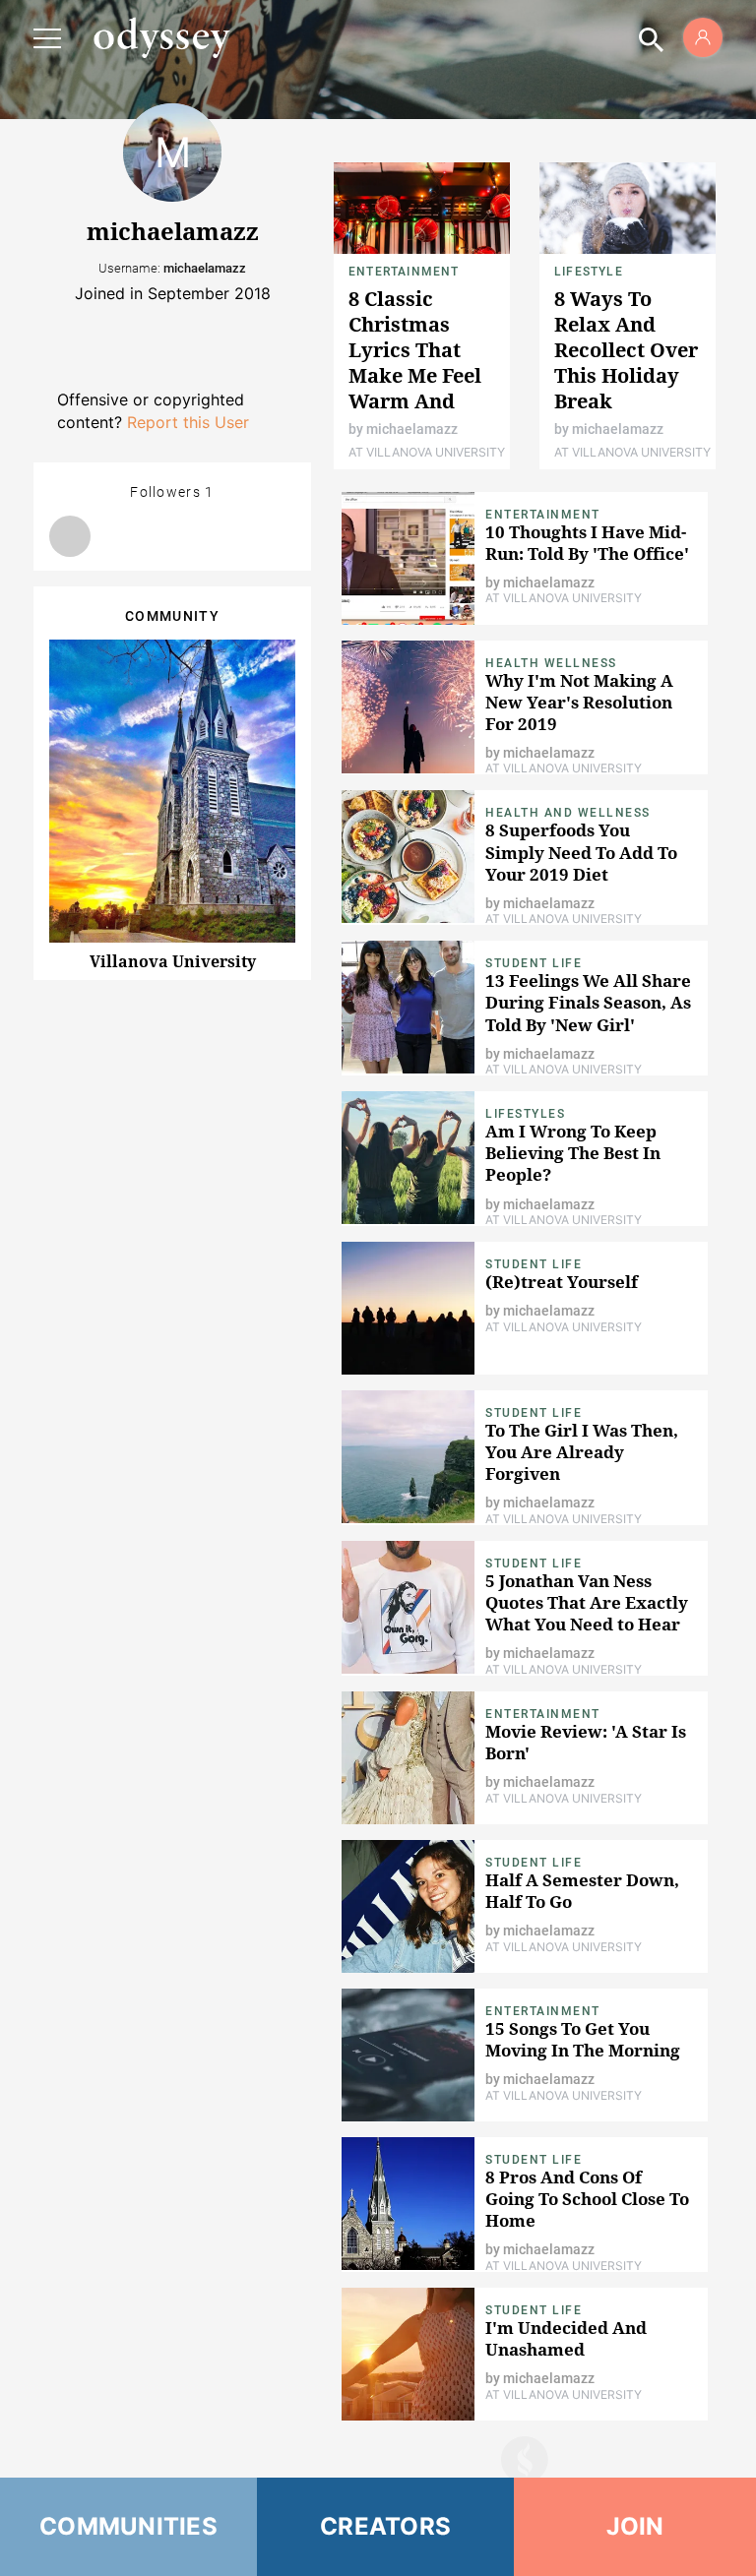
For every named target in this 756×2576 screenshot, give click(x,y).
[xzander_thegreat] (70, 536)
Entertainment (404, 272)
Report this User (188, 422)
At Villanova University (427, 452)
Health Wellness (551, 663)
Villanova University (173, 961)
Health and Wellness (568, 813)
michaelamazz (412, 429)
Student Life (534, 963)
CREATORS (385, 2526)
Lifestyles (525, 1114)
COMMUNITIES (128, 2526)
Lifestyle (589, 272)
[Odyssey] (161, 37)
